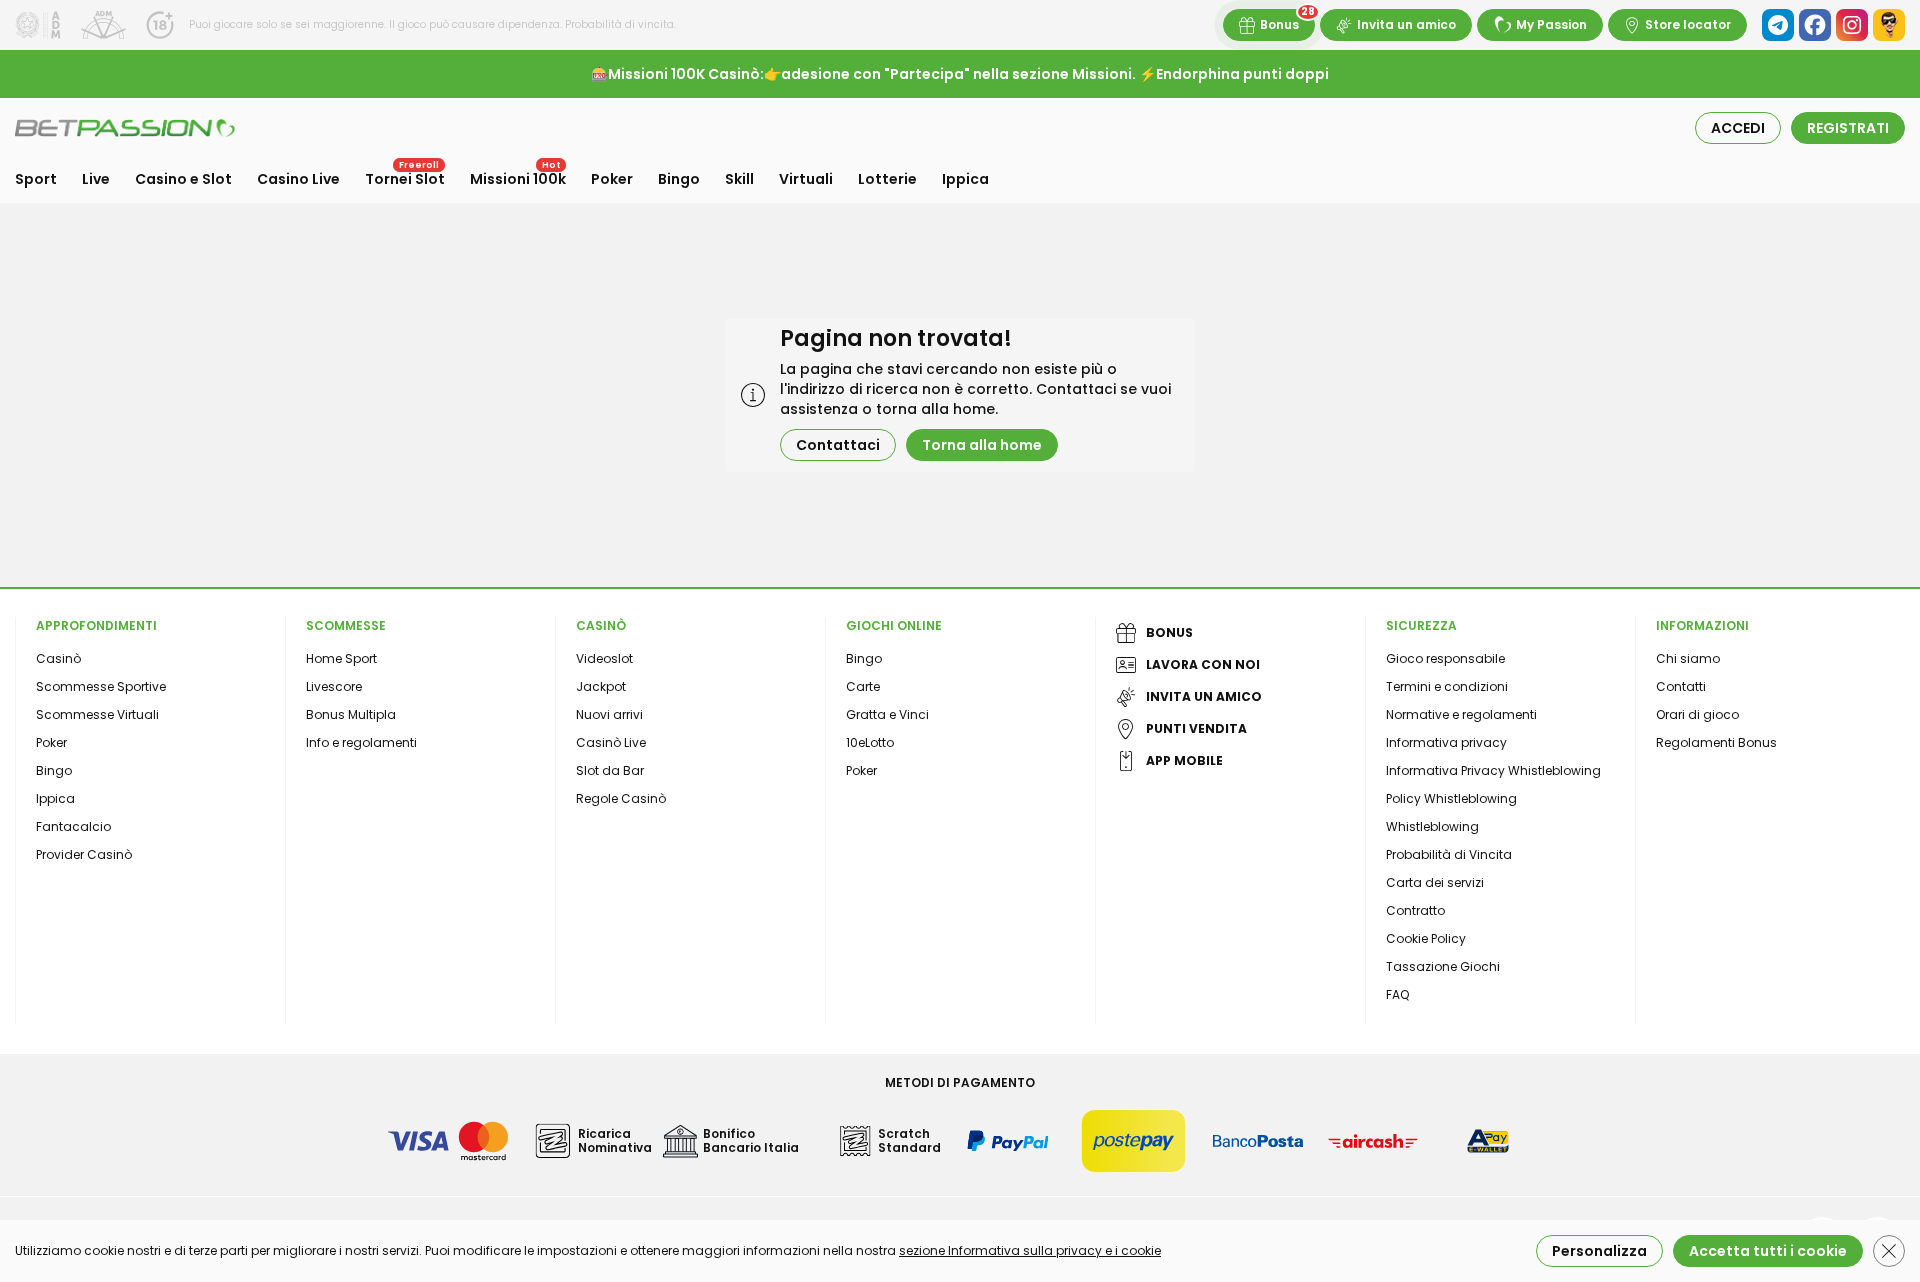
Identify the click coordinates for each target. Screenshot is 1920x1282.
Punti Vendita (1196, 728)
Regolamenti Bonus (1716, 742)
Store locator (1688, 24)
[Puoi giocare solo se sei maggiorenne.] (160, 25)
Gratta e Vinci (887, 714)
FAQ (1397, 994)
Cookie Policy (1426, 938)
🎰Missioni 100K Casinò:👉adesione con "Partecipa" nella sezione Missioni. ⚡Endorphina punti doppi (960, 74)
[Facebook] (1815, 25)
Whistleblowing (1432, 826)
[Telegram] (1778, 25)
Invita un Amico (1204, 696)
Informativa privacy (1446, 742)
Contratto (1415, 910)
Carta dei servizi (1435, 882)
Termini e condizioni (1447, 686)
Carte (863, 686)
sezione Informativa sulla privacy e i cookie (1030, 1250)
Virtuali (806, 179)
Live (96, 179)
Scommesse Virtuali (97, 714)
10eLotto (870, 742)
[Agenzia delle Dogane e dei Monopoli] (38, 25)
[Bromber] (1889, 25)
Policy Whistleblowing (1451, 798)
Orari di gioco (1697, 714)
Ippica (965, 179)
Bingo (679, 179)
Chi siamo (1688, 658)
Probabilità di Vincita (1449, 854)
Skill (739, 179)
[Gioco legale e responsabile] (103, 25)
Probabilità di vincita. (619, 24)
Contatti (1681, 686)
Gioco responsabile (1445, 658)
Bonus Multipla (351, 714)
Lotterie (887, 179)
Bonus (1279, 24)
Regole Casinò (621, 798)
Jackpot (601, 686)
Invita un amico (1406, 24)
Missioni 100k (518, 179)
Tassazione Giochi (1443, 966)
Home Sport (341, 658)
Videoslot (604, 658)
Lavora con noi (1203, 664)
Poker (612, 179)
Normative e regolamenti (1461, 714)
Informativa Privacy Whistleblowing (1493, 770)
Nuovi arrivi (609, 714)
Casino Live (298, 179)
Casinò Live (611, 742)
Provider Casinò (84, 854)
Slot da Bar (610, 770)
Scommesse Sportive (101, 686)
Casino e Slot (183, 179)
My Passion (1551, 24)
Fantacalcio (73, 826)
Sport (36, 179)
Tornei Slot (405, 179)
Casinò (58, 658)
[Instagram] (1852, 25)
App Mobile (1184, 760)
